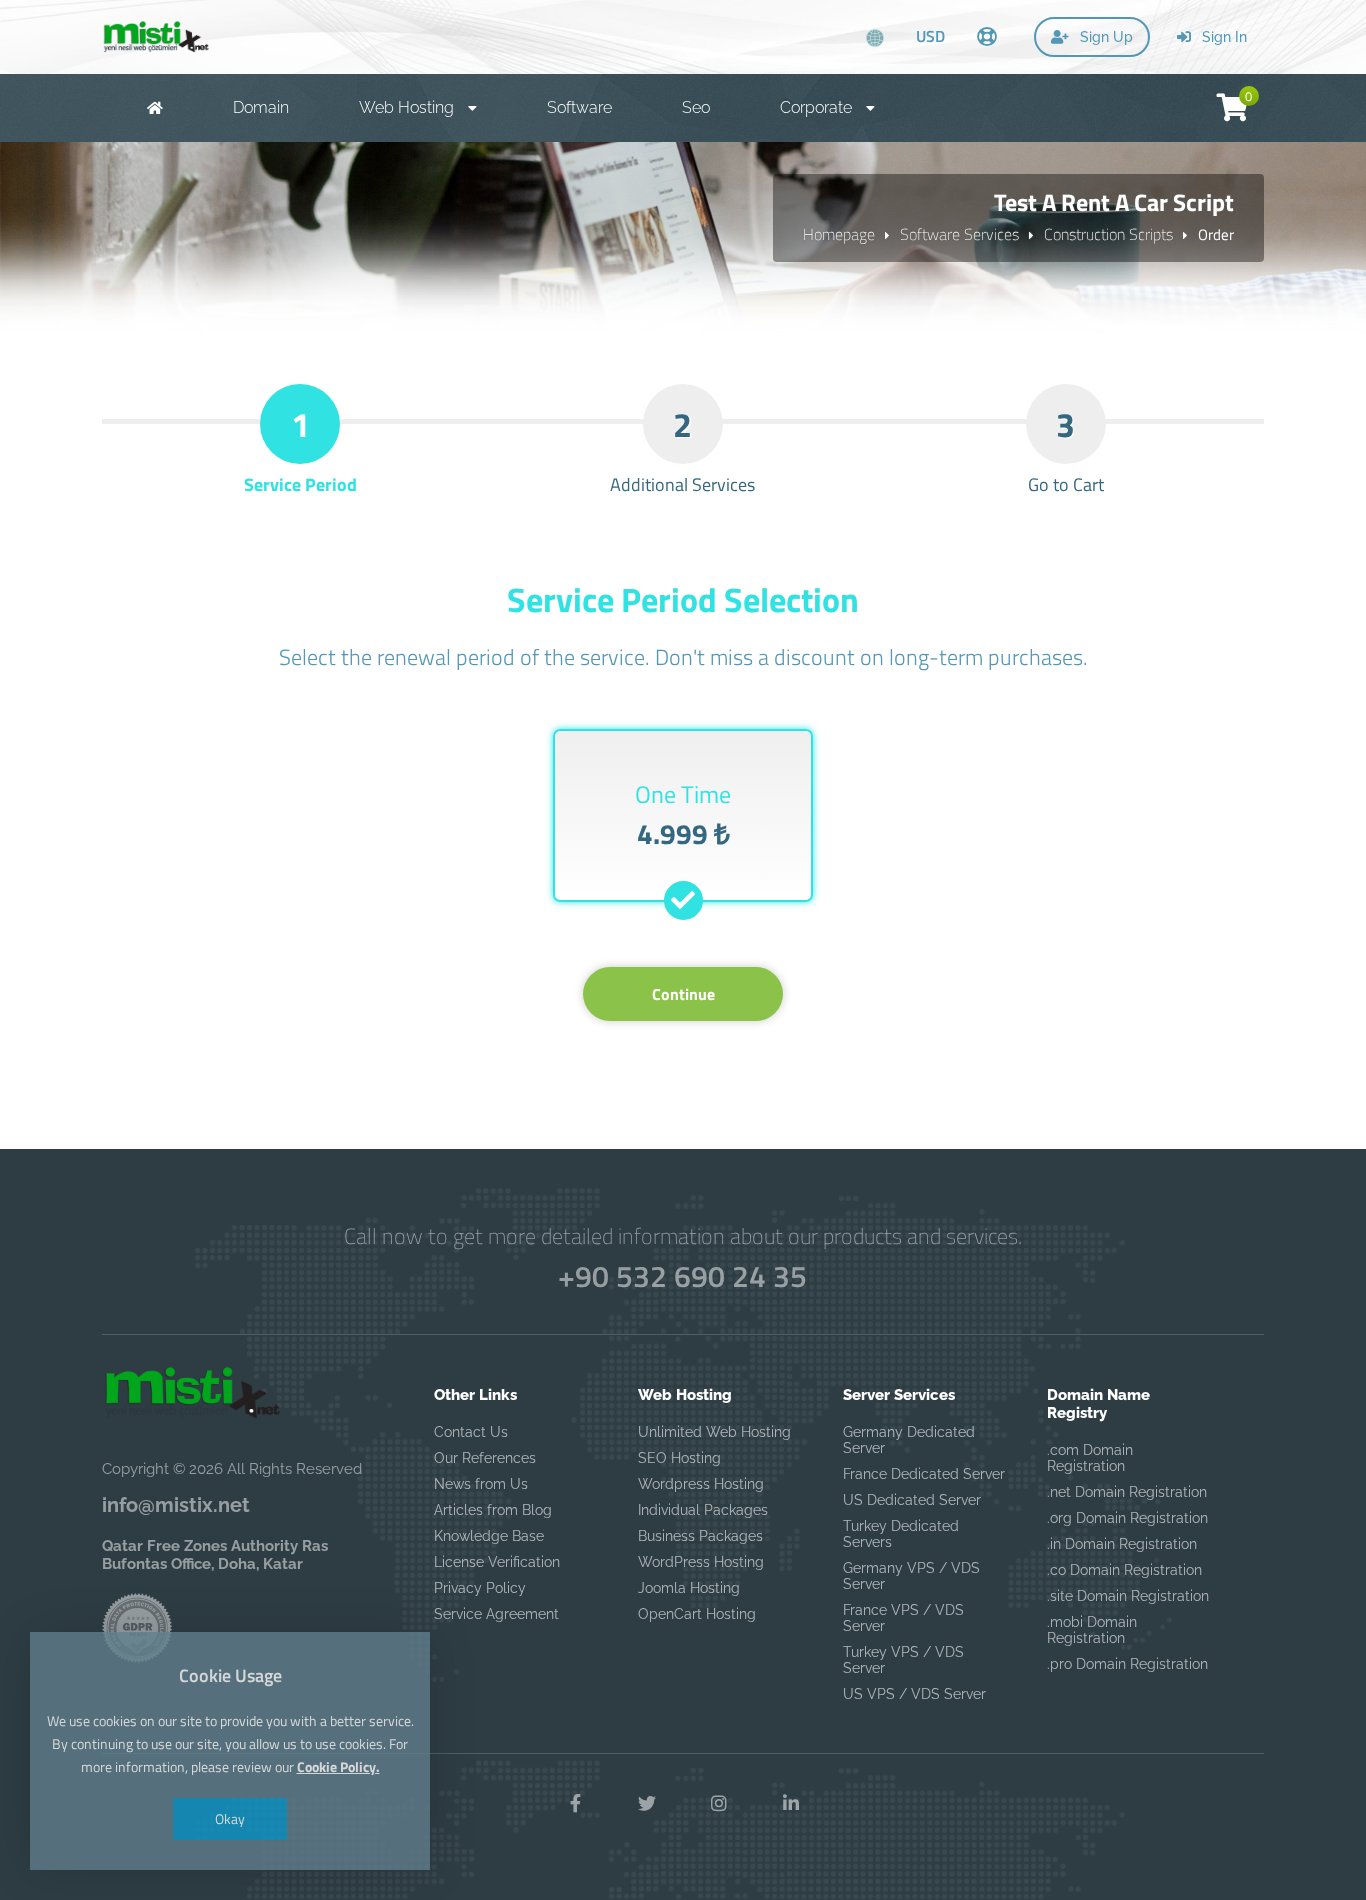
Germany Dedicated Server (909, 1440)
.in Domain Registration (1122, 1544)
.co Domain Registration (1124, 1570)
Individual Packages (703, 1510)
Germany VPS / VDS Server (911, 1576)
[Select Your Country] (875, 39)
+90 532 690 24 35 (682, 1276)
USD (930, 36)
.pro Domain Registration (1127, 1664)
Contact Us (471, 1432)
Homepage (839, 234)
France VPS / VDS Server (903, 1618)
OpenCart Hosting (697, 1614)
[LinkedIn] (791, 1804)
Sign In (1222, 37)
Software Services (959, 234)
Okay (230, 1818)
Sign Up (1104, 37)
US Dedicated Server (912, 1500)
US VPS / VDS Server (914, 1694)
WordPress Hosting (701, 1562)
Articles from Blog (493, 1510)
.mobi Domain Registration (1092, 1630)
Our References (485, 1458)
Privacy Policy (480, 1588)
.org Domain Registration (1127, 1518)
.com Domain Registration (1090, 1458)
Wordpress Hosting (701, 1484)
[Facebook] (575, 1804)
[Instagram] (719, 1804)
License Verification (497, 1562)
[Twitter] (647, 1804)
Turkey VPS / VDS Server (903, 1660)
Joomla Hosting (689, 1588)
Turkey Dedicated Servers (901, 1534)
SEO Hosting (679, 1458)
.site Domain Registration (1128, 1596)
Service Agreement (496, 1614)
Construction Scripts (1108, 234)
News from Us (481, 1484)
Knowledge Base (489, 1536)
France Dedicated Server (924, 1474)
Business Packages (700, 1536)
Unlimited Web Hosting (714, 1432)
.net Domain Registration (1127, 1492)
